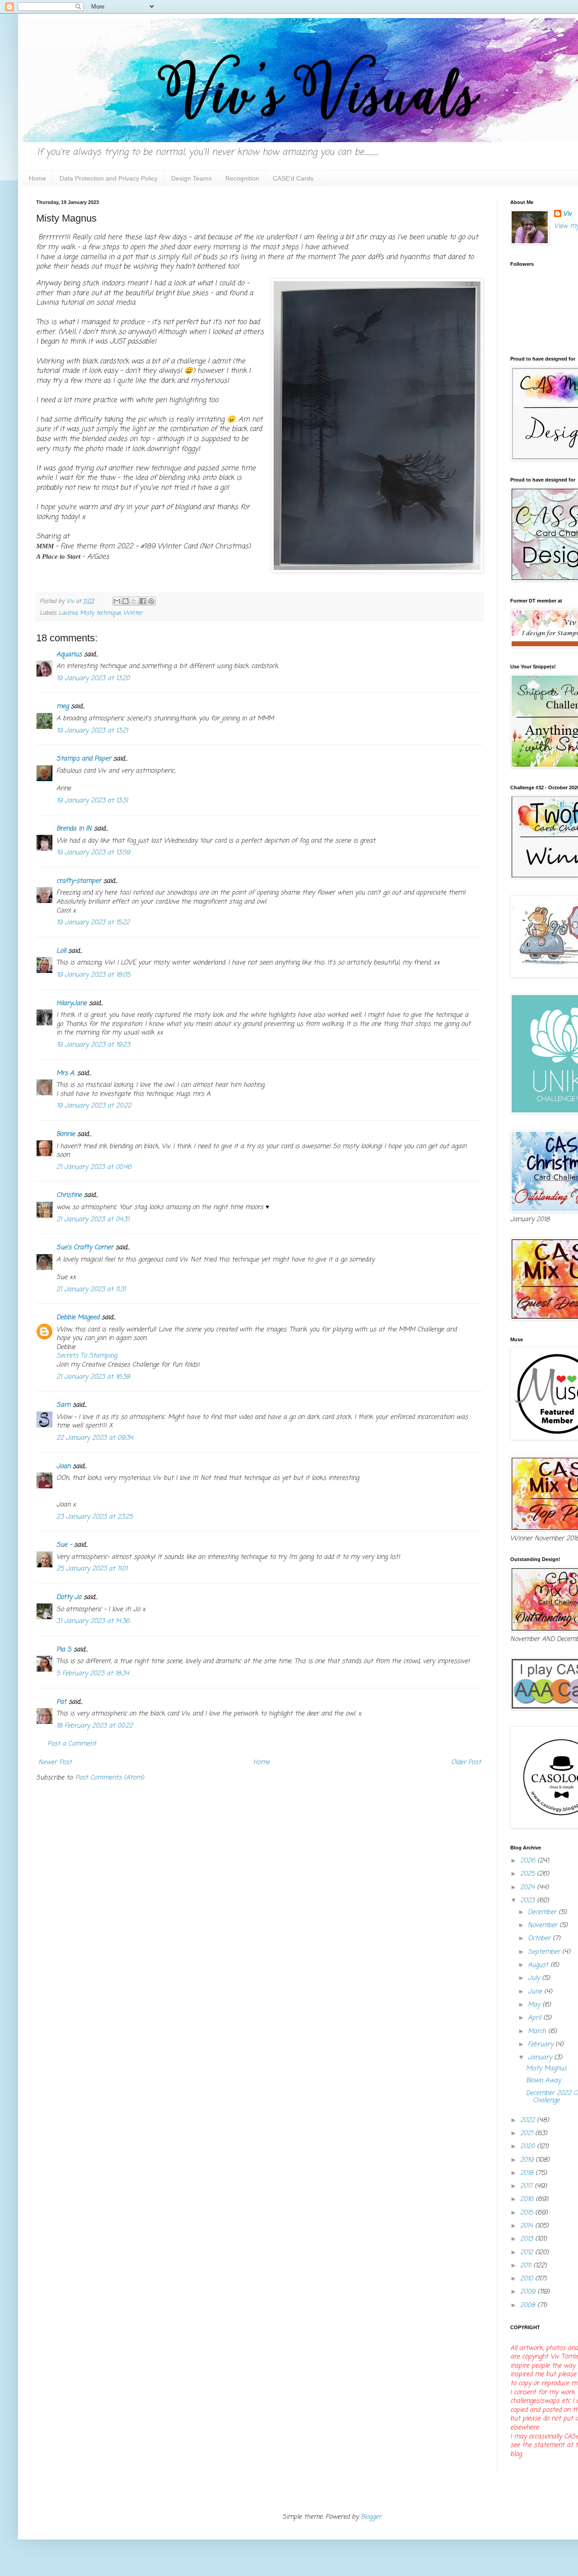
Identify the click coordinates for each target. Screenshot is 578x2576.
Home (37, 178)
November (544, 1925)
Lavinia (68, 613)
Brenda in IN (74, 829)
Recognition (242, 178)
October (540, 1939)
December (543, 1912)
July (535, 1978)
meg (63, 707)
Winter (133, 613)
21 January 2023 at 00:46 (94, 1167)
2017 (527, 2186)
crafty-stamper (79, 881)
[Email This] (117, 601)
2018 (528, 2173)
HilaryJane (72, 1003)
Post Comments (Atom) (110, 1778)
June (536, 1992)
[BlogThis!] (126, 601)
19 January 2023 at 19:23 (93, 1045)
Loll (61, 951)
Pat (61, 1702)
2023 (529, 1901)
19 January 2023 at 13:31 (92, 801)
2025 (529, 1874)
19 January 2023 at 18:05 (93, 975)
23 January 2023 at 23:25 (95, 1517)
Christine (69, 1195)
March (538, 2032)
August (539, 1965)
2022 (529, 2120)
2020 (529, 2147)
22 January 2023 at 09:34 (95, 1438)
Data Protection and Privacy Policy (109, 178)
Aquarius (69, 655)
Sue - (64, 1545)
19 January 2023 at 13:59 (93, 853)
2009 (529, 2292)
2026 (529, 1861)
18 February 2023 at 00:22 (95, 1726)
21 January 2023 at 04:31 (93, 1220)
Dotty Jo (69, 1597)
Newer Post (55, 1763)
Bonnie (66, 1134)
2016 (528, 2199)
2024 (529, 1888)
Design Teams (191, 178)
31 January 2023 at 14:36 (93, 1621)
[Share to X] (134, 601)
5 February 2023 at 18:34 (93, 1674)
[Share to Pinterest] (151, 601)
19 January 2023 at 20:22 (94, 1106)
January (541, 2058)
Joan (63, 1466)
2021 (528, 2134)
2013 (528, 2239)
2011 (527, 2266)
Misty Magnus (546, 2069)
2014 (528, 2226)
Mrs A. (66, 1073)
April (536, 2018)
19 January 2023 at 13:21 (92, 731)
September (545, 1952)
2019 (528, 2160)
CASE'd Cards (293, 178)
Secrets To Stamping (87, 1356)
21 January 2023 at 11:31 (91, 1290)
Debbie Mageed (78, 1318)
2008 (529, 2305)
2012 (528, 2253)
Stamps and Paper (84, 759)
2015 (528, 2213)
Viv (567, 214)
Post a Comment (72, 1744)
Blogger (371, 2517)
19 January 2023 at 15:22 (93, 923)
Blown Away (543, 2081)
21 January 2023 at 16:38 (93, 1377)
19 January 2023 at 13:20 (93, 679)
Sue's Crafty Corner (85, 1248)
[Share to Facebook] (143, 601)
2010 (528, 2279)
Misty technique (100, 613)
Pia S (64, 1650)
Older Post (466, 1763)
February (542, 2045)
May (535, 2005)
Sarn (63, 1405)
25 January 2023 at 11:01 (92, 1569)
